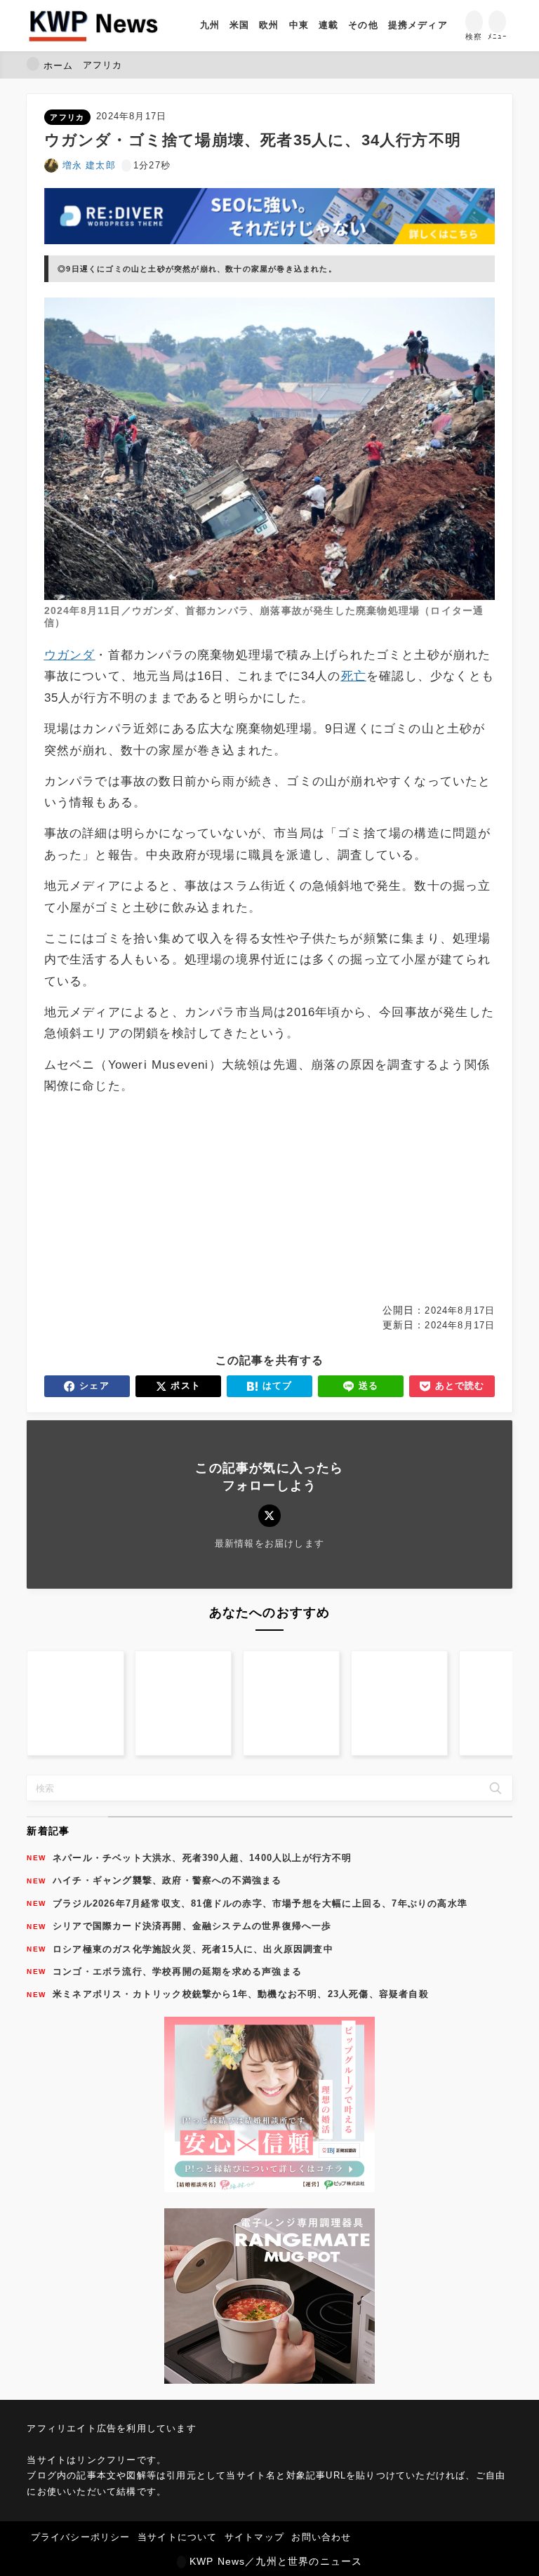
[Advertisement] (155, 1200)
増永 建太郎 (89, 165)
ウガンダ (70, 655)
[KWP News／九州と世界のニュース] (93, 26)
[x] (269, 1515)
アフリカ (67, 117)
